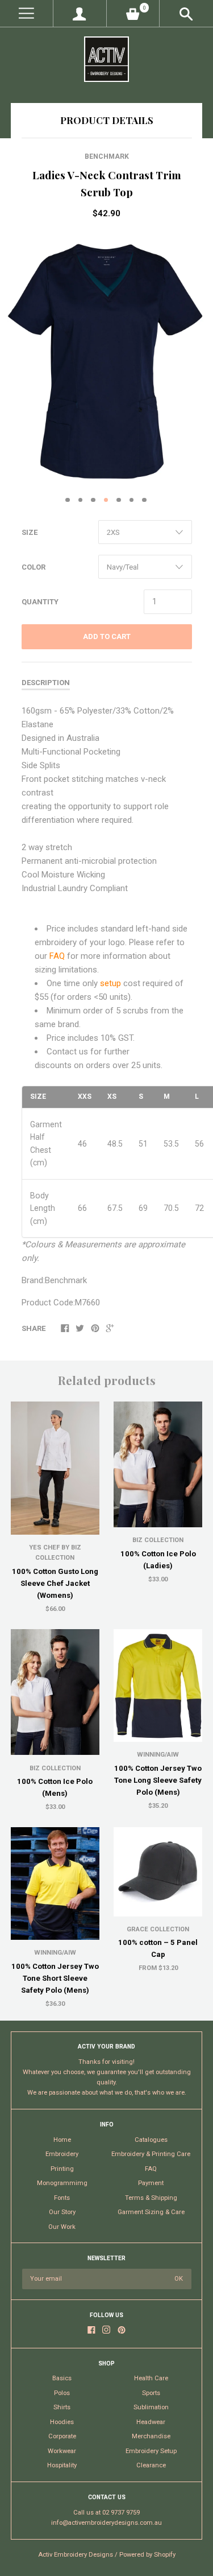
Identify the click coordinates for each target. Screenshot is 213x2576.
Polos (62, 2393)
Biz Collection (158, 1540)
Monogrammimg (62, 2183)
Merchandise (151, 2436)
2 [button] (81, 500)
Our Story (62, 2212)
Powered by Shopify (147, 2555)
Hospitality (62, 2465)
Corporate (62, 2436)
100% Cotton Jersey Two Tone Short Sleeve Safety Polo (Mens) (55, 1978)
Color (34, 567)
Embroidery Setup (151, 2451)
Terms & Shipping (151, 2198)
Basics (62, 2378)
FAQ (58, 956)
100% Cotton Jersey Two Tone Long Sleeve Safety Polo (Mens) (158, 1780)
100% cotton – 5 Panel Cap (158, 1948)
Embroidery (62, 2154)
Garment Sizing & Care (151, 2212)
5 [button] (119, 500)
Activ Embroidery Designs (76, 2555)
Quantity (40, 602)
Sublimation (151, 2407)
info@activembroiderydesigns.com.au (106, 2523)
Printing (62, 2169)
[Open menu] (26, 13)
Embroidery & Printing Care (151, 2154)
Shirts (62, 2407)
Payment (151, 2183)
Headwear (151, 2422)
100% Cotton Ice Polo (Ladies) (158, 1560)
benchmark (107, 156)
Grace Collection (158, 1929)
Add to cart (107, 636)
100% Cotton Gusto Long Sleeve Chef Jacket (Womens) (55, 1583)
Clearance (151, 2465)
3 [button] (93, 500)
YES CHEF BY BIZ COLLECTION (55, 1553)
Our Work (62, 2227)
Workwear (62, 2451)
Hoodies (62, 2422)
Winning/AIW (158, 1755)
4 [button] (106, 500)
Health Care (151, 2378)
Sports (151, 2393)
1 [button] (68, 500)
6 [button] (132, 500)
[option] (106, 359)
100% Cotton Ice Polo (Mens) (55, 1787)
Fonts (62, 2198)
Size (30, 532)
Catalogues (151, 2140)
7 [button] (144, 500)
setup (112, 983)
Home (62, 2140)
